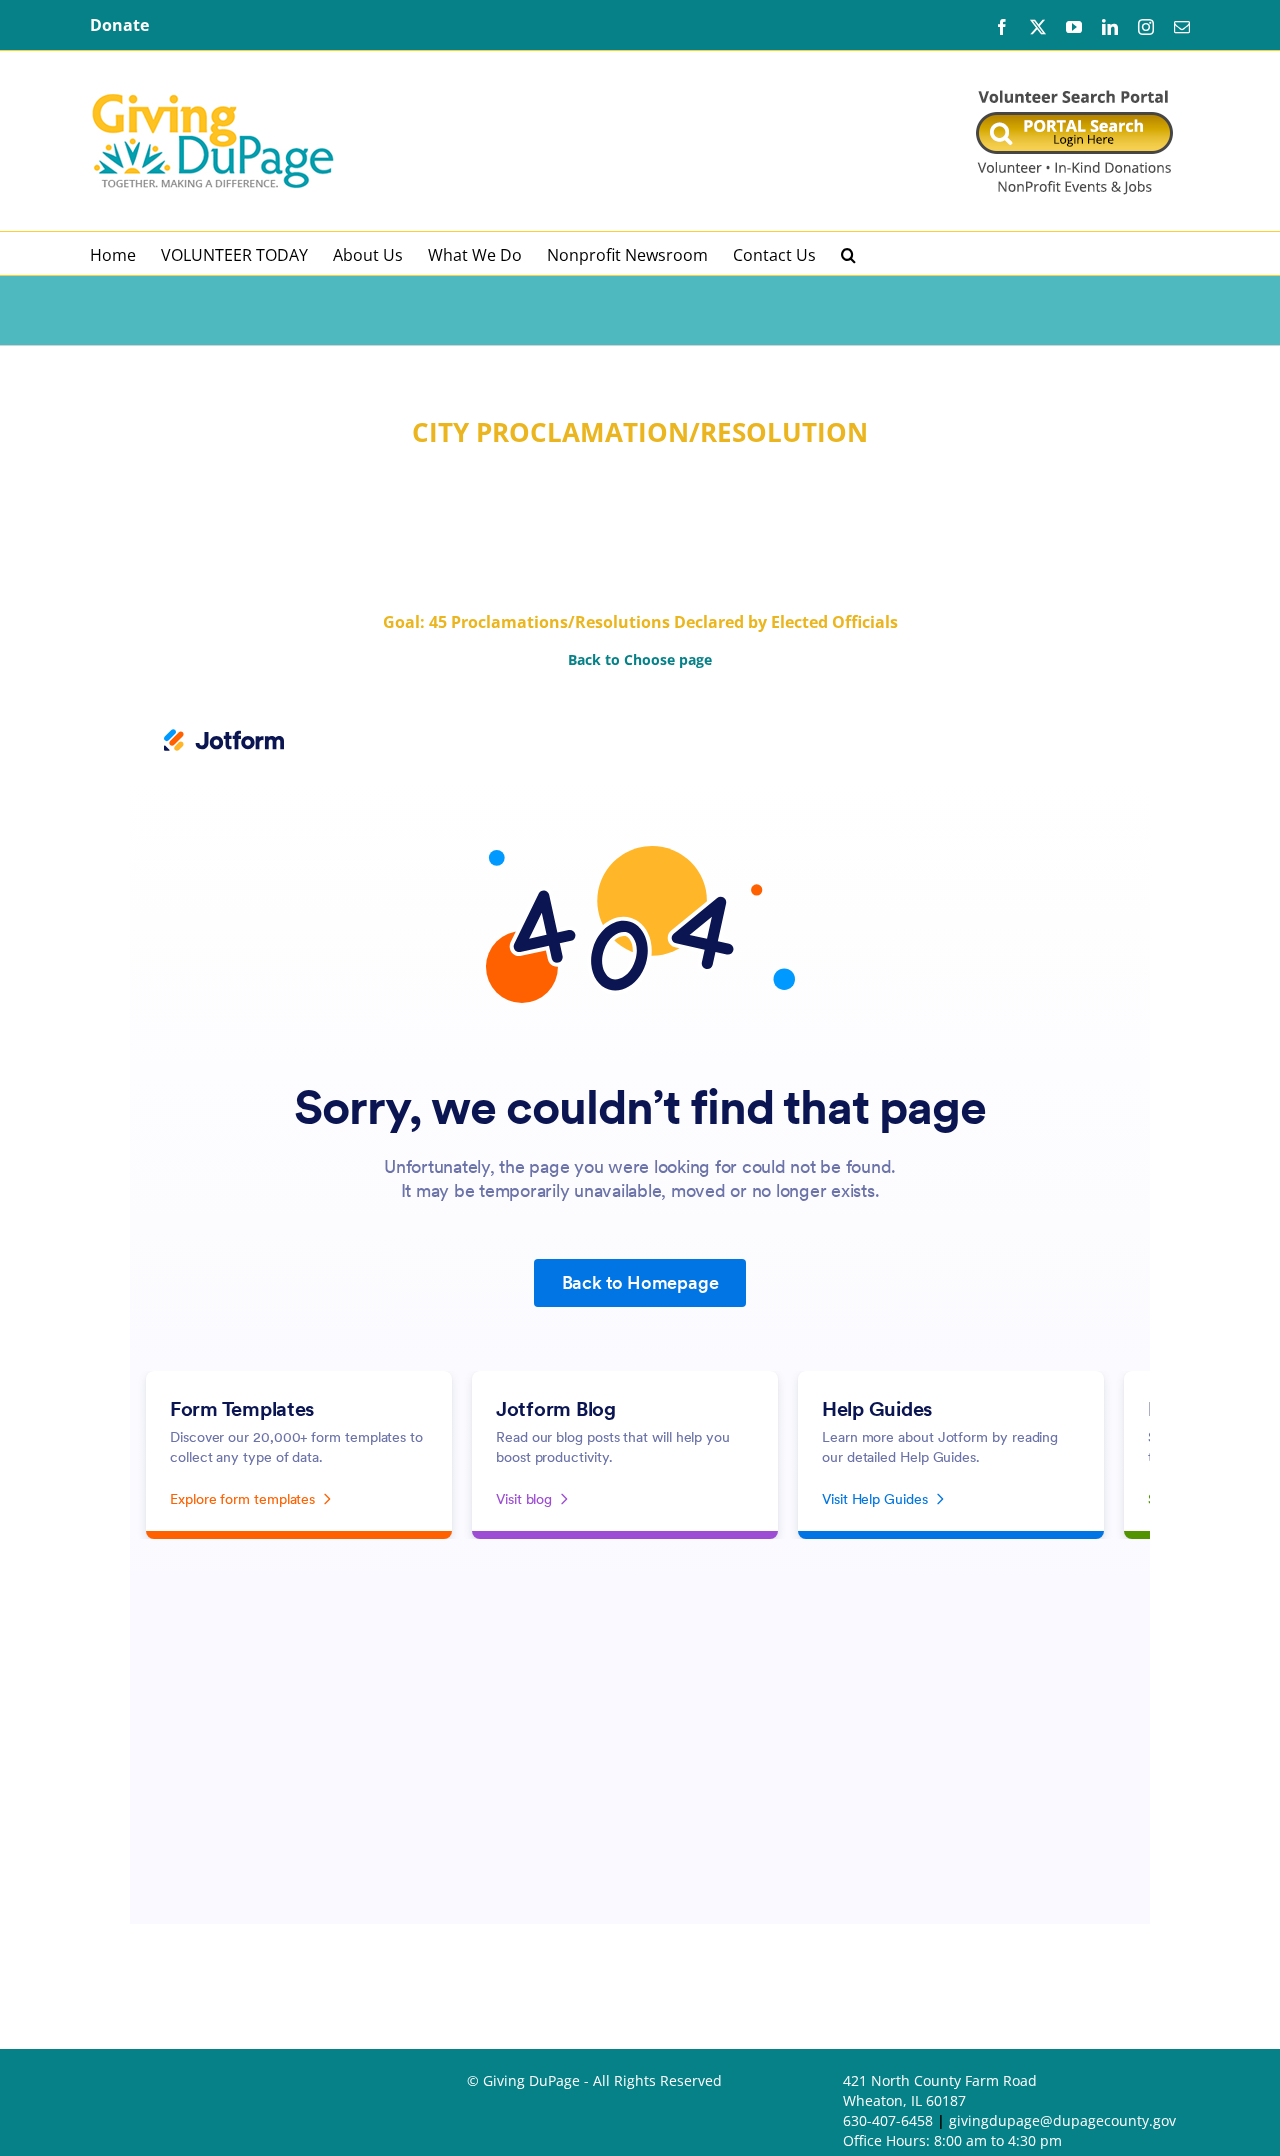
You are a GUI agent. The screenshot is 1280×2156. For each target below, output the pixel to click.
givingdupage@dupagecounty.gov (1062, 2120)
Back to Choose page (640, 659)
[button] (848, 253)
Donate (119, 25)
